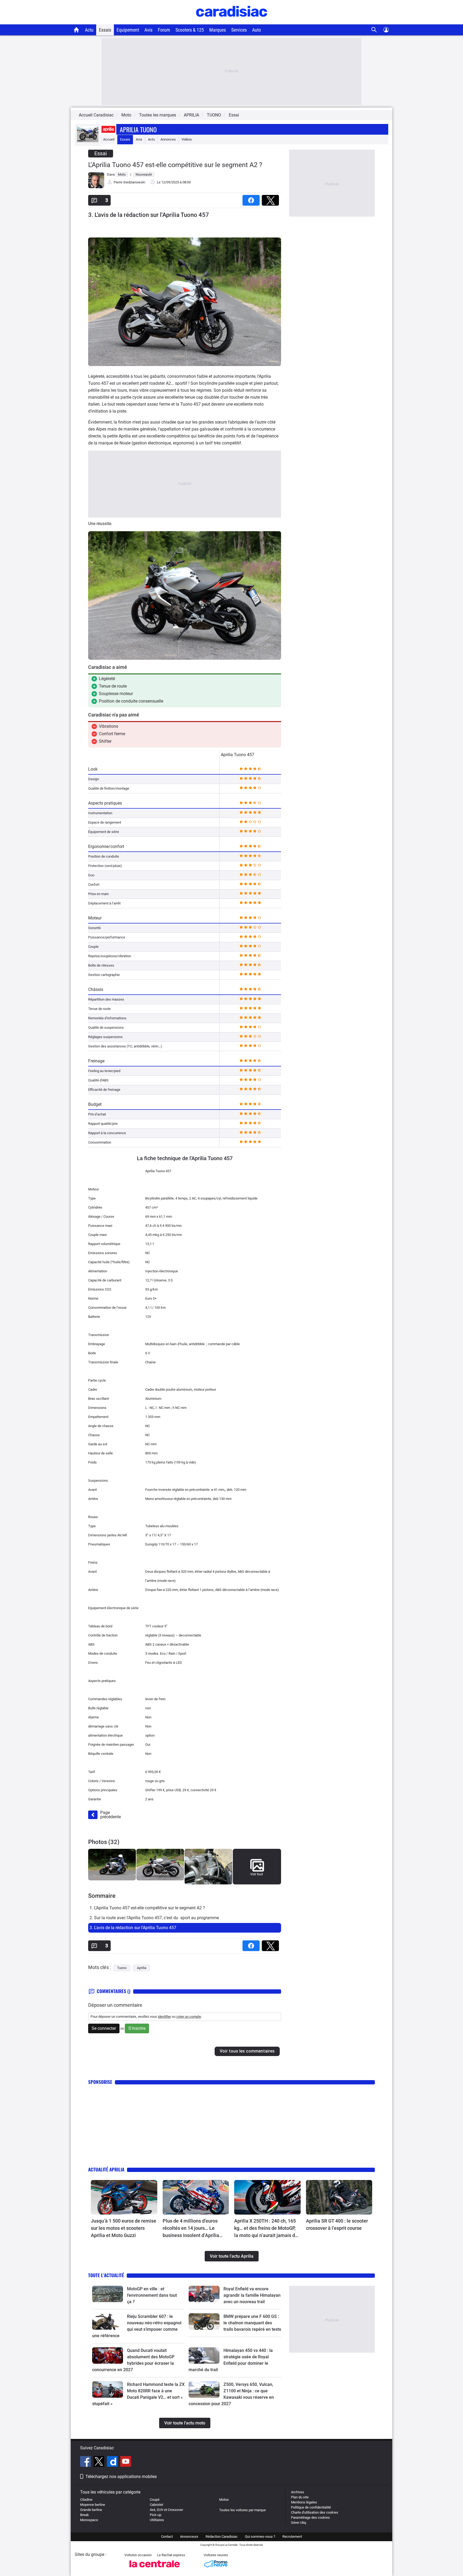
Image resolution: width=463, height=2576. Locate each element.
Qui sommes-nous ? (260, 2537)
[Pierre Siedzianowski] (96, 187)
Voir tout (257, 1874)
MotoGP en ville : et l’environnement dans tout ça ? (152, 2295)
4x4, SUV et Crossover (166, 2510)
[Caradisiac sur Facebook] (86, 2462)
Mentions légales (304, 2502)
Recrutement (292, 2537)
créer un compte (189, 2017)
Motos (224, 2500)
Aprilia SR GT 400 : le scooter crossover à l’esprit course (337, 2224)
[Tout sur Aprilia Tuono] (88, 141)
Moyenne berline (93, 2505)
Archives (298, 2492)
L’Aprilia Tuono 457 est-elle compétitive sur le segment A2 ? (175, 165)
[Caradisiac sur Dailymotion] (113, 2462)
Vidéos (187, 139)
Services (239, 30)
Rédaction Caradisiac (222, 2537)
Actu (89, 30)
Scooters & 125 (190, 30)
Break (85, 2515)
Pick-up (156, 2515)
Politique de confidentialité (311, 2507)
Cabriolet (156, 2505)
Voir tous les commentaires (247, 2051)
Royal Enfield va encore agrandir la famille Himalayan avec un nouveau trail (252, 2295)
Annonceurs (189, 2537)
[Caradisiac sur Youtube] (126, 2462)
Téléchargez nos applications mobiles (121, 2477)
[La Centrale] (155, 2569)
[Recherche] (374, 30)
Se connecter (104, 2028)
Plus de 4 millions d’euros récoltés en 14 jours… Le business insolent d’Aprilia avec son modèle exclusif (191, 2228)
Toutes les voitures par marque (242, 2510)
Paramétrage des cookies (310, 2517)
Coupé (155, 2500)
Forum (164, 30)
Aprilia (142, 1968)
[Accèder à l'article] (124, 2197)
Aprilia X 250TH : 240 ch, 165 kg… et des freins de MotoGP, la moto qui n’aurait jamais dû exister (266, 2228)
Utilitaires (157, 2520)
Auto (257, 30)
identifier (164, 2017)
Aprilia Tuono (138, 129)
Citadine (86, 2500)
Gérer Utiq (298, 2523)
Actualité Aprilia (106, 2169)
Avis (148, 30)
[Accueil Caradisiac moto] (76, 30)
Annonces (168, 139)
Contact (167, 2537)
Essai (234, 115)
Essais (105, 30)
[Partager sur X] (271, 199)
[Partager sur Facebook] (252, 199)
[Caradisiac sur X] (100, 2462)
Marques (218, 30)
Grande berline (91, 2510)
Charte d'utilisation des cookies (315, 2512)
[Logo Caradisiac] (232, 22)
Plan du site (300, 2497)
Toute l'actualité (106, 2275)
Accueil (109, 139)
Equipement (128, 30)
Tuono (122, 1968)
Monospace (89, 2520)
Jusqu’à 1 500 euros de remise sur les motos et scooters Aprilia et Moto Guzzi (124, 2228)
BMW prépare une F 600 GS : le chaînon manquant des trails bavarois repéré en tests (252, 2323)
